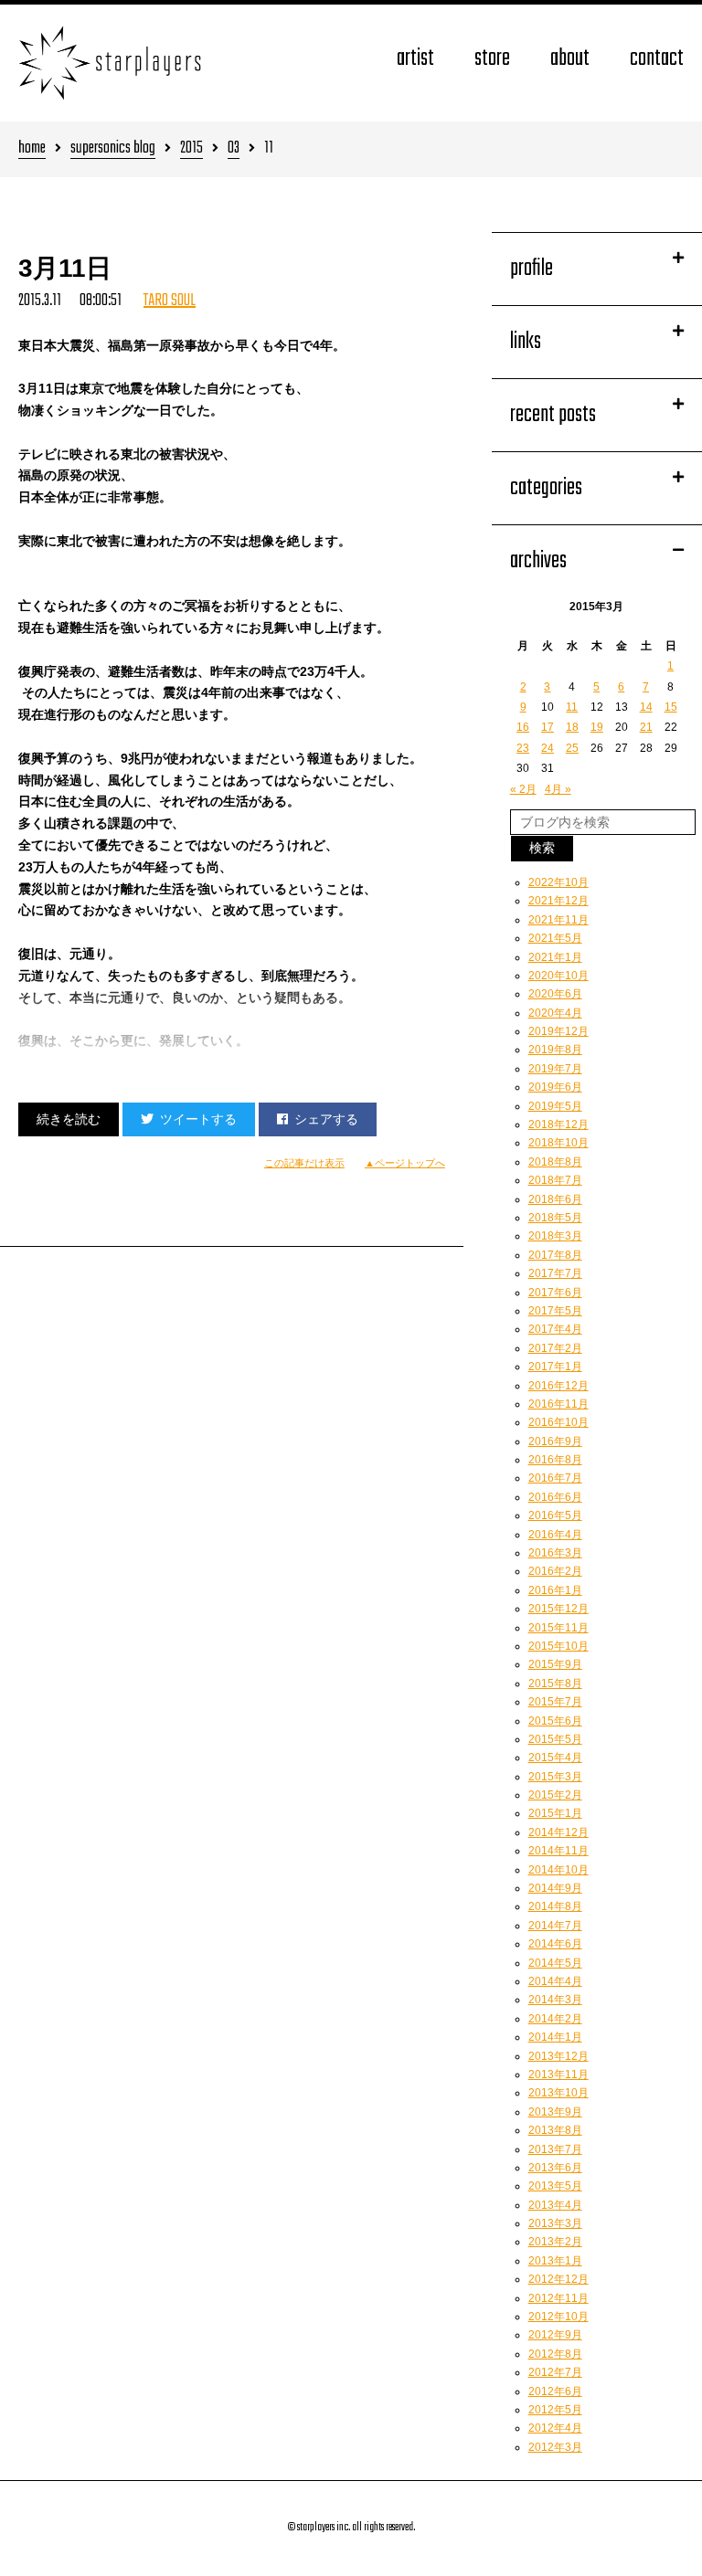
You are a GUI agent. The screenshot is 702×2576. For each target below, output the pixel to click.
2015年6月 (555, 1721)
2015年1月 (555, 1813)
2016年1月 (555, 1590)
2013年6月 (555, 2168)
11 (572, 707)
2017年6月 (555, 1293)
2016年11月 (558, 1404)
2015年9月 (555, 1664)
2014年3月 (555, 2000)
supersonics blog (113, 149)
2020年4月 (555, 1013)
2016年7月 (555, 1478)
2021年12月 (558, 901)
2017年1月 (555, 1367)
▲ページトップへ (405, 1163)
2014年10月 (558, 1870)
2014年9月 (555, 1888)
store (492, 59)
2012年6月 (555, 2391)
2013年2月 (555, 2242)
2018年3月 (555, 1236)
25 (572, 748)
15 (671, 707)
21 (646, 727)
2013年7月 (555, 2149)
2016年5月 (555, 1515)
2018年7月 (555, 1180)
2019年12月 (558, 1031)
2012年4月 (555, 2428)
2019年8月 (555, 1050)
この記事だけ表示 (304, 1163)
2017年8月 (555, 1255)
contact (657, 59)
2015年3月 (555, 1777)
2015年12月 (558, 1609)
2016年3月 (555, 1553)
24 (548, 748)
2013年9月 (555, 2112)
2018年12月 (558, 1124)
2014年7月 (555, 1926)
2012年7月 (555, 2372)
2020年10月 (558, 976)
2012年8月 (555, 2354)
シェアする (326, 1119)
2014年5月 (555, 1963)
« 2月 (523, 789)
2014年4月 (555, 1981)
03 (234, 149)
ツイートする (198, 1119)
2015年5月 (555, 1739)
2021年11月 (558, 920)
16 (523, 727)
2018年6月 (555, 1199)
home (32, 149)
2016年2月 (555, 1571)
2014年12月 (558, 1832)
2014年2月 (555, 2019)
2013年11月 (558, 2075)
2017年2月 (555, 1348)
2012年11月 (558, 2298)
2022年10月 (558, 882)
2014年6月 (555, 1944)
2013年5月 (555, 2186)
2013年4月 (555, 2205)
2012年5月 (555, 2410)
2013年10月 (558, 2093)
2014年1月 (555, 2037)
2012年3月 (555, 2447)
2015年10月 (558, 1646)
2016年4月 (555, 1535)
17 (548, 727)
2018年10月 (558, 1143)
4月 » (558, 789)
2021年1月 (555, 957)
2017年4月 (555, 1329)
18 (572, 727)
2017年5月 (555, 1311)
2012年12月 (558, 2279)
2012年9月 (555, 2335)
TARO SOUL (170, 301)
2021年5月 (555, 938)
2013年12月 (558, 2056)
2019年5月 (555, 1106)
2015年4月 (555, 1758)
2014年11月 (558, 1851)
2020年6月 (555, 994)
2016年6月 (555, 1497)
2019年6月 (555, 1087)
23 (523, 748)
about (570, 59)
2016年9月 (555, 1441)
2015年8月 (555, 1684)
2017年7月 (555, 1273)
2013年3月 (555, 2223)
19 (597, 727)
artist (415, 59)
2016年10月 (558, 1422)
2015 (191, 149)
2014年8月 (555, 1906)
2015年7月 (555, 1702)
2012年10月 (558, 2317)
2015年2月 (555, 1795)
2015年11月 (558, 1628)
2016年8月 (555, 1460)
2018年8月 (555, 1162)
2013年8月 (555, 2130)
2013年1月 (555, 2261)
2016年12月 (558, 1386)
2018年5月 (555, 1218)
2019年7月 (555, 1069)
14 (646, 707)
